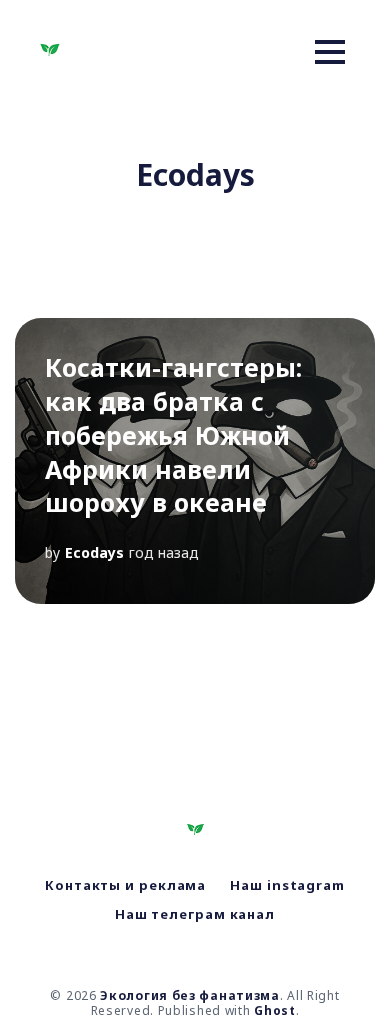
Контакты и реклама (125, 885)
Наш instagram (287, 885)
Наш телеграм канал (195, 914)
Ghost (275, 1010)
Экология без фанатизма (189, 995)
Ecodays (94, 552)
